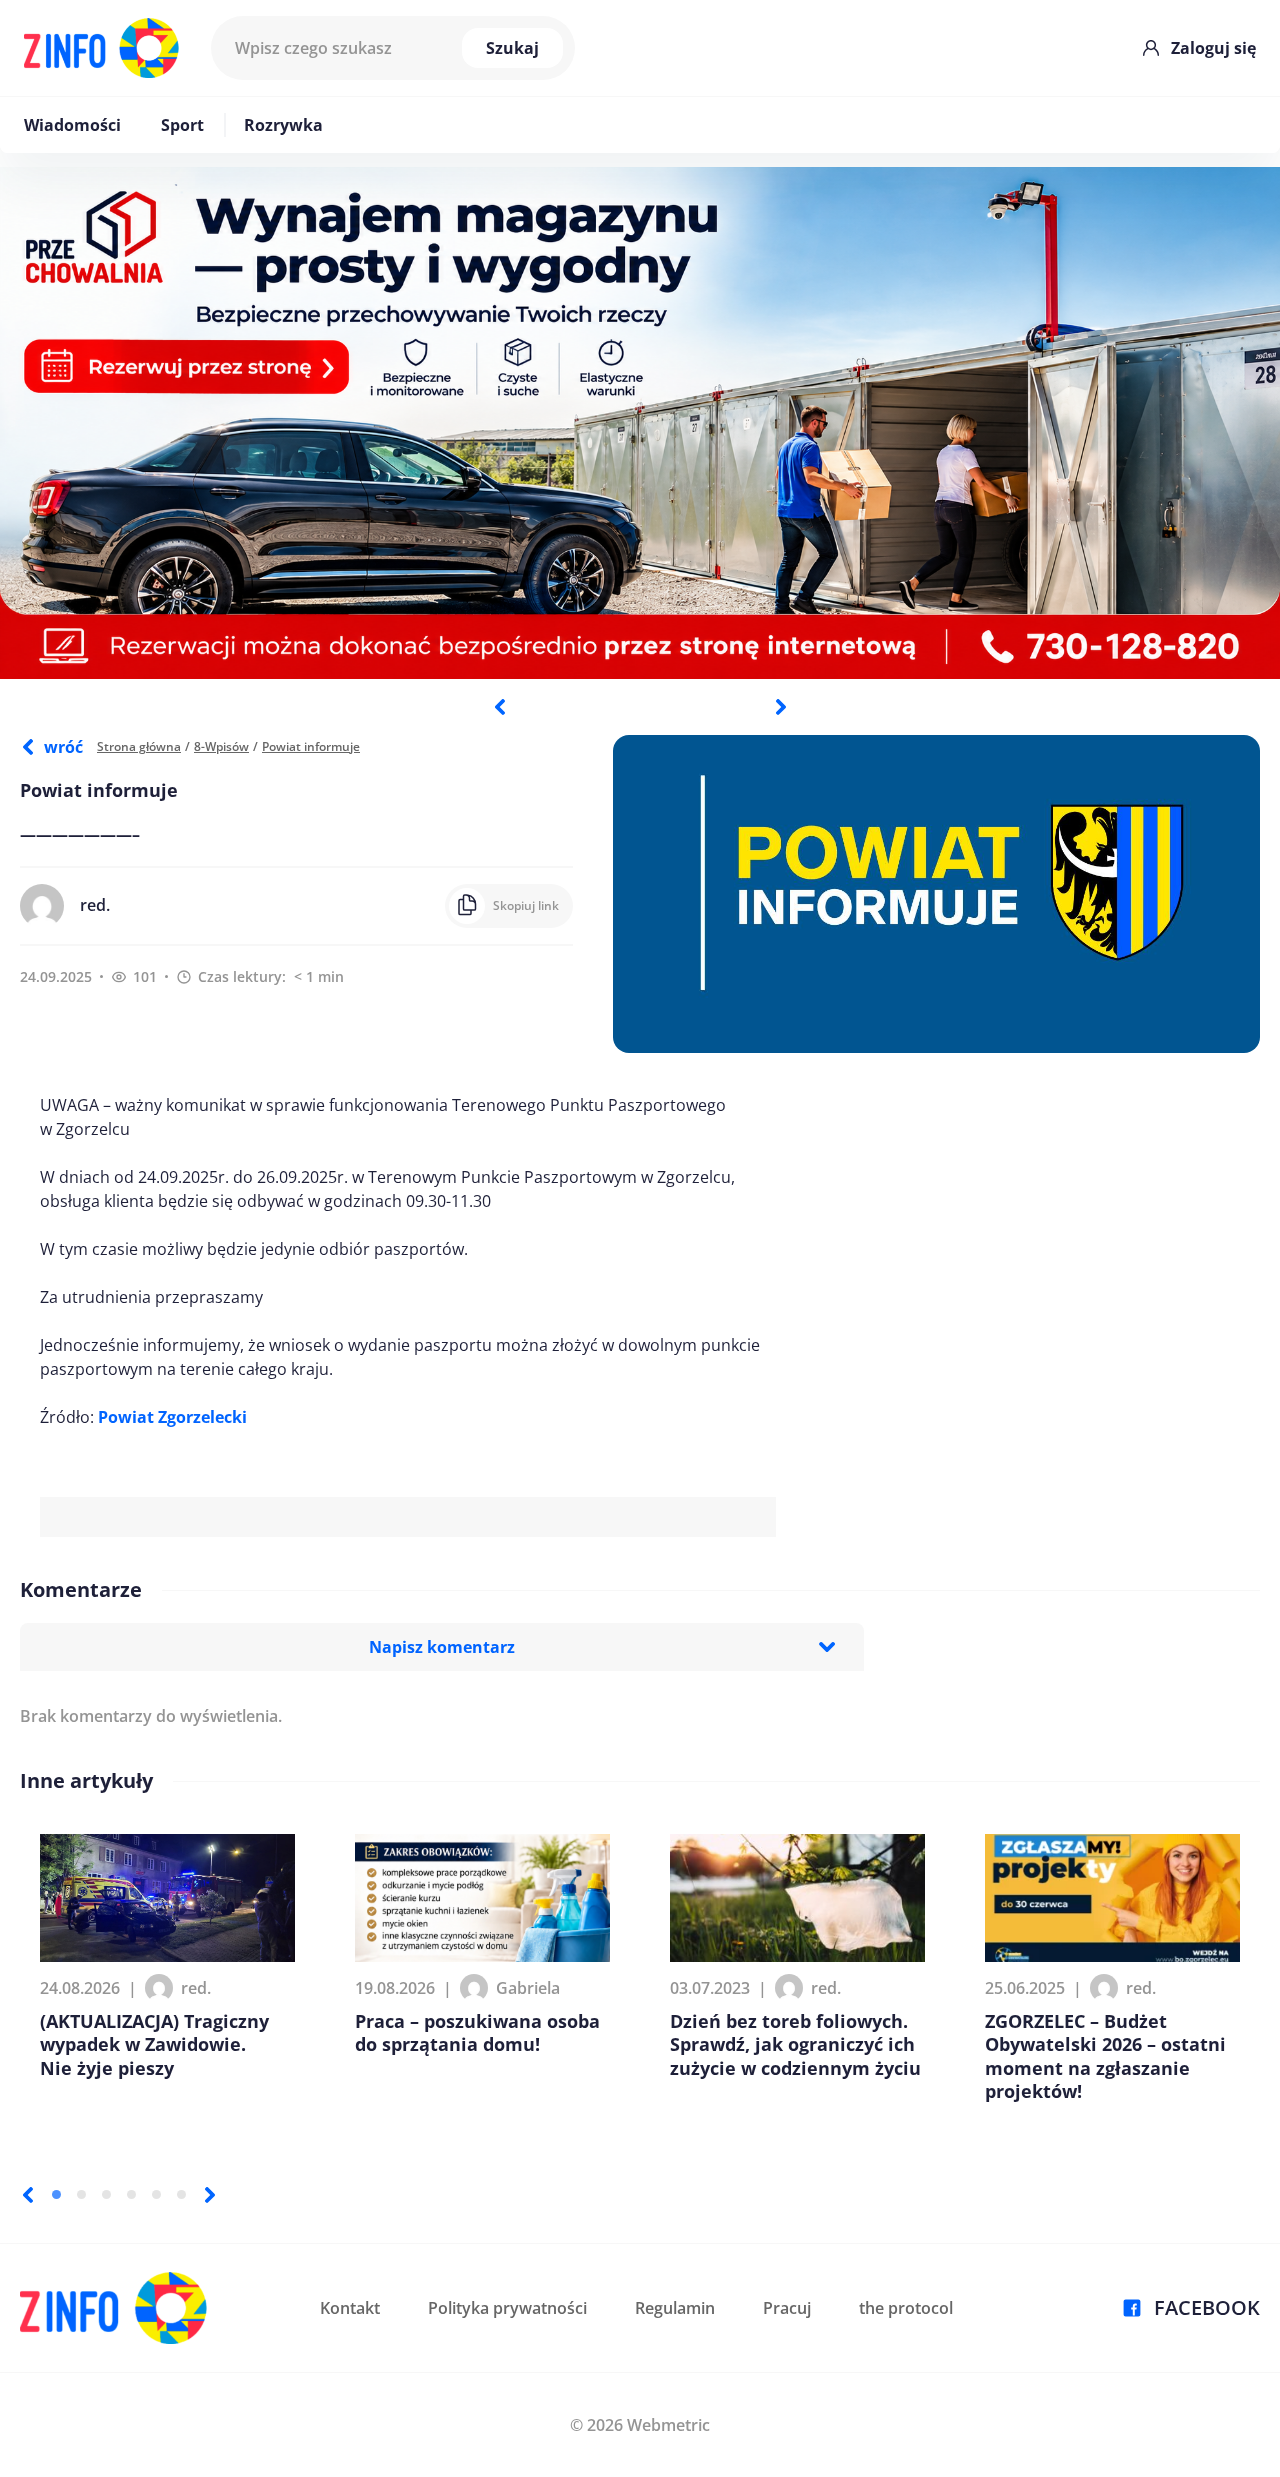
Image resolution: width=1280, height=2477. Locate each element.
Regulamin (675, 2308)
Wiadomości (72, 125)
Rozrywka (283, 125)
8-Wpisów (221, 746)
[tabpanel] (640, 423)
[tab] (56, 2194)
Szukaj (512, 48)
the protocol (906, 2308)
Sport (182, 125)
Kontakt (350, 2308)
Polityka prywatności (507, 2308)
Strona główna (139, 746)
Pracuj (787, 2308)
